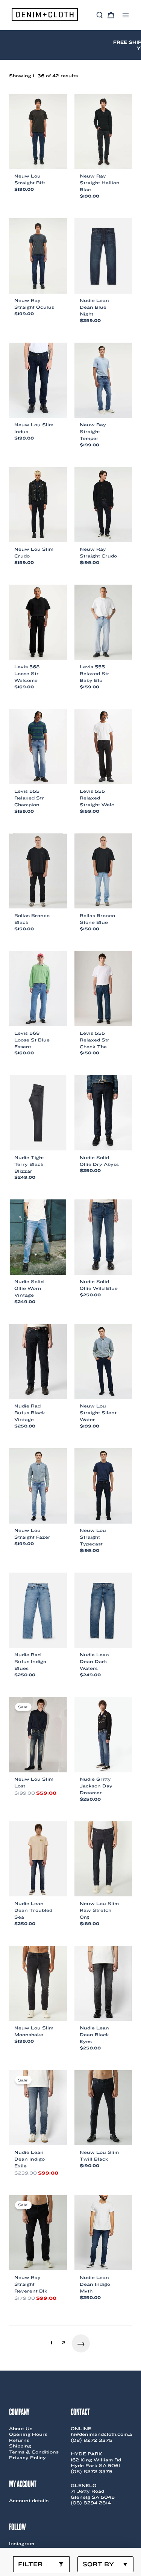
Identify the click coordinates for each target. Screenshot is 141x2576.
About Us (21, 2428)
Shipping (20, 2446)
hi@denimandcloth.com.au (103, 2434)
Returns (19, 2440)
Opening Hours (28, 2434)
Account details (29, 2500)
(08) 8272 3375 (92, 2440)
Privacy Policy (27, 2457)
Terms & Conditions (34, 2452)
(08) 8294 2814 (91, 2503)
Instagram (22, 2543)
